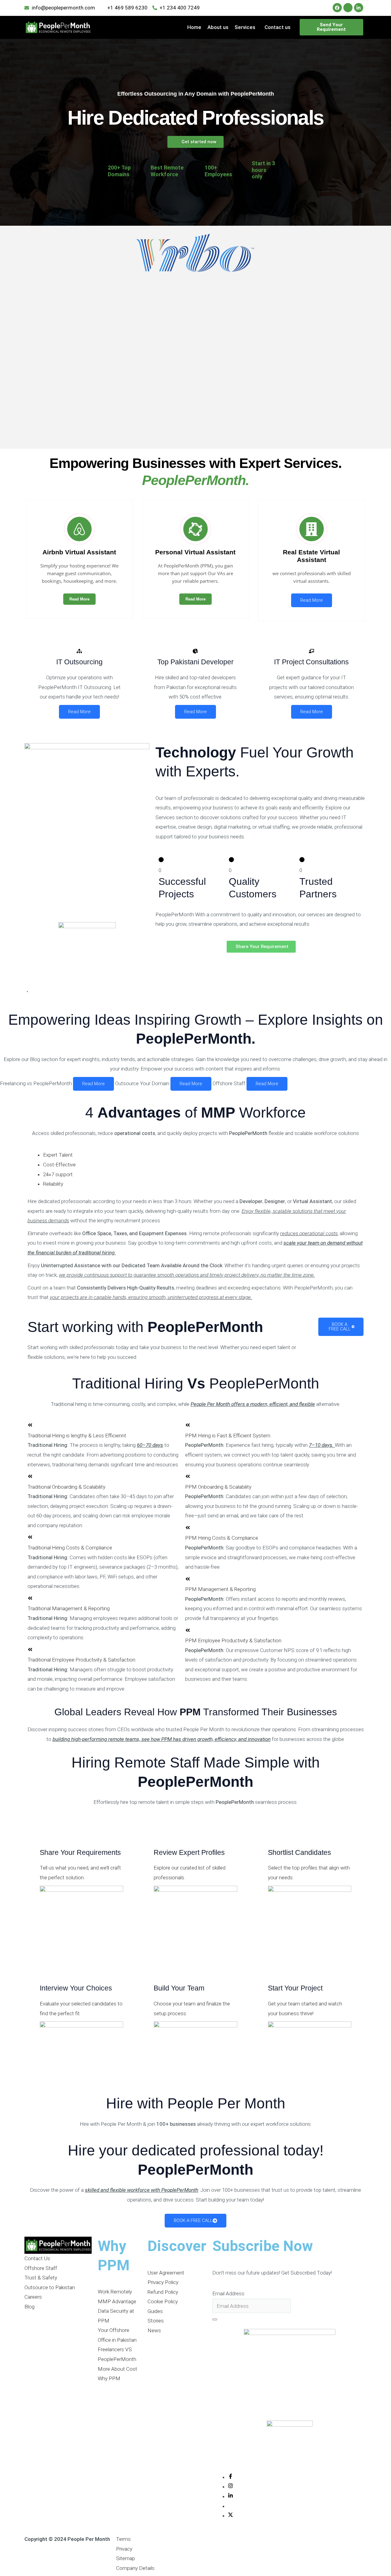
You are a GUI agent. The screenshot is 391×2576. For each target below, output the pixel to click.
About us (218, 27)
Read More (79, 599)
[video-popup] (27, 993)
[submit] (215, 2319)
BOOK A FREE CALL (340, 1327)
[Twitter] (230, 2516)
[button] (247, 27)
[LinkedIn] (230, 2496)
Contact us (278, 27)
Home (194, 27)
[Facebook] (230, 2477)
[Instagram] (230, 2487)
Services (245, 27)
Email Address (228, 2293)
